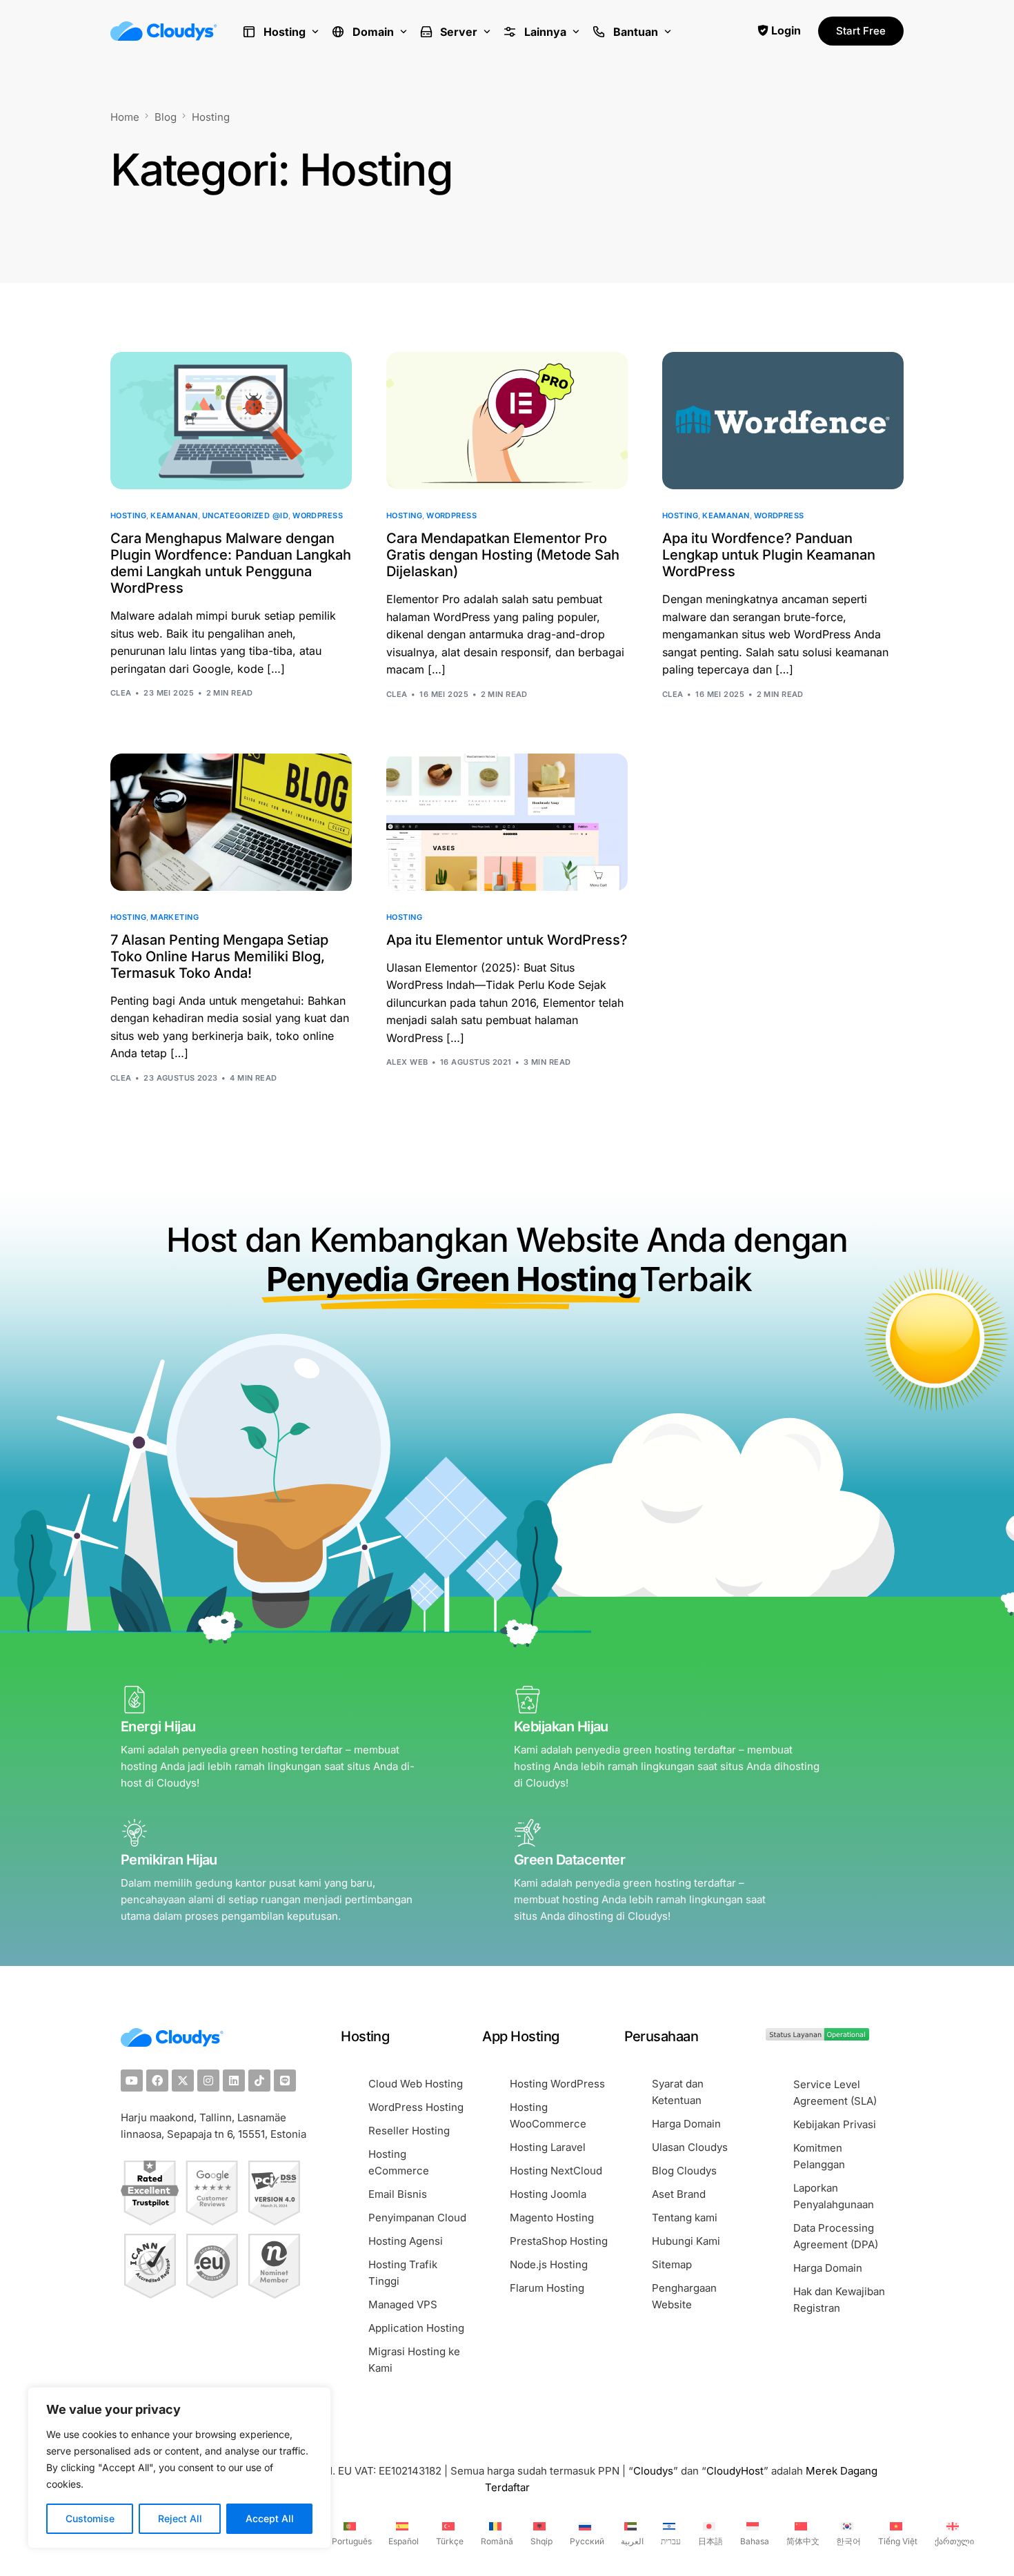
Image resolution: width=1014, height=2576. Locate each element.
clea (121, 693)
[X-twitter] (183, 2081)
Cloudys (653, 2471)
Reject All (180, 2518)
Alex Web (407, 1062)
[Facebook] (157, 2081)
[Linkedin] (234, 2081)
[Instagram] (208, 2081)
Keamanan (174, 516)
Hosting (128, 516)
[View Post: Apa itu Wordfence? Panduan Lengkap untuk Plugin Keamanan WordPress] (783, 421)
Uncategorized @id (245, 516)
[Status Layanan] (817, 2037)
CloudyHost (735, 2471)
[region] (179, 2468)
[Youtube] (132, 2081)
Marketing (175, 917)
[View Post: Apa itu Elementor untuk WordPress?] (507, 823)
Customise (90, 2518)
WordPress (318, 516)
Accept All (270, 2518)
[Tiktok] (259, 2081)
